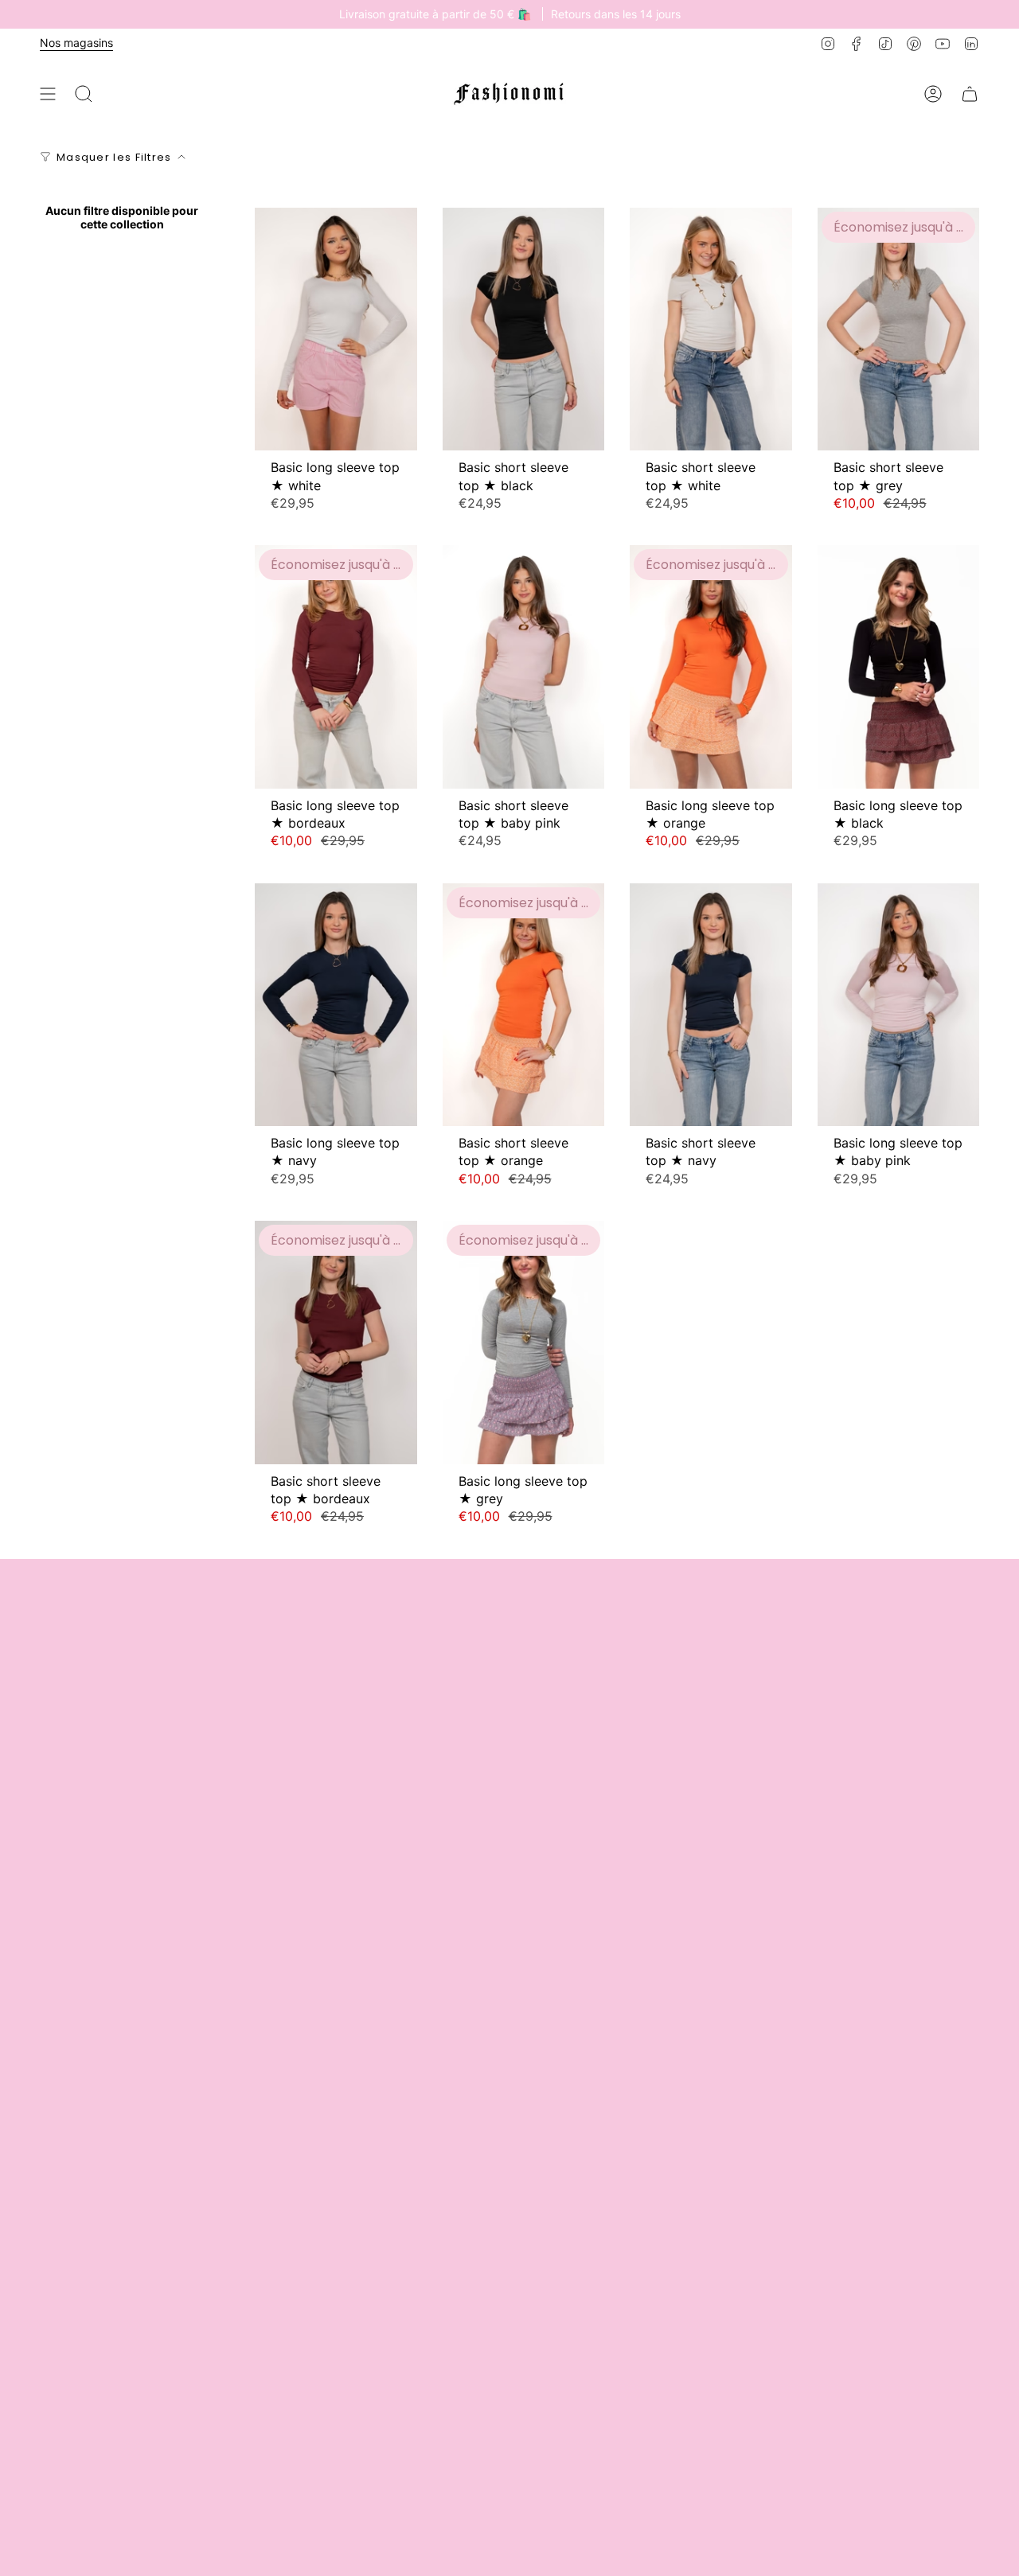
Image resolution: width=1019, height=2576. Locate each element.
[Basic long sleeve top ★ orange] (711, 666)
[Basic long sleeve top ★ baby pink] (899, 1005)
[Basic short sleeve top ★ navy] (711, 1005)
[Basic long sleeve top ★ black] (899, 666)
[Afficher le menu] (48, 94)
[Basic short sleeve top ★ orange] (524, 1005)
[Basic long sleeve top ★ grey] (524, 1342)
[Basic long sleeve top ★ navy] (336, 1005)
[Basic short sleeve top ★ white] (711, 329)
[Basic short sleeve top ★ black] (524, 329)
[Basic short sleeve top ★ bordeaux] (336, 1342)
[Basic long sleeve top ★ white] (336, 329)
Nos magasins (76, 43)
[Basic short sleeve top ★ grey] (899, 329)
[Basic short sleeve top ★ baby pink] (524, 666)
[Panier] (970, 94)
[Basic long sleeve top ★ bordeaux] (336, 666)
